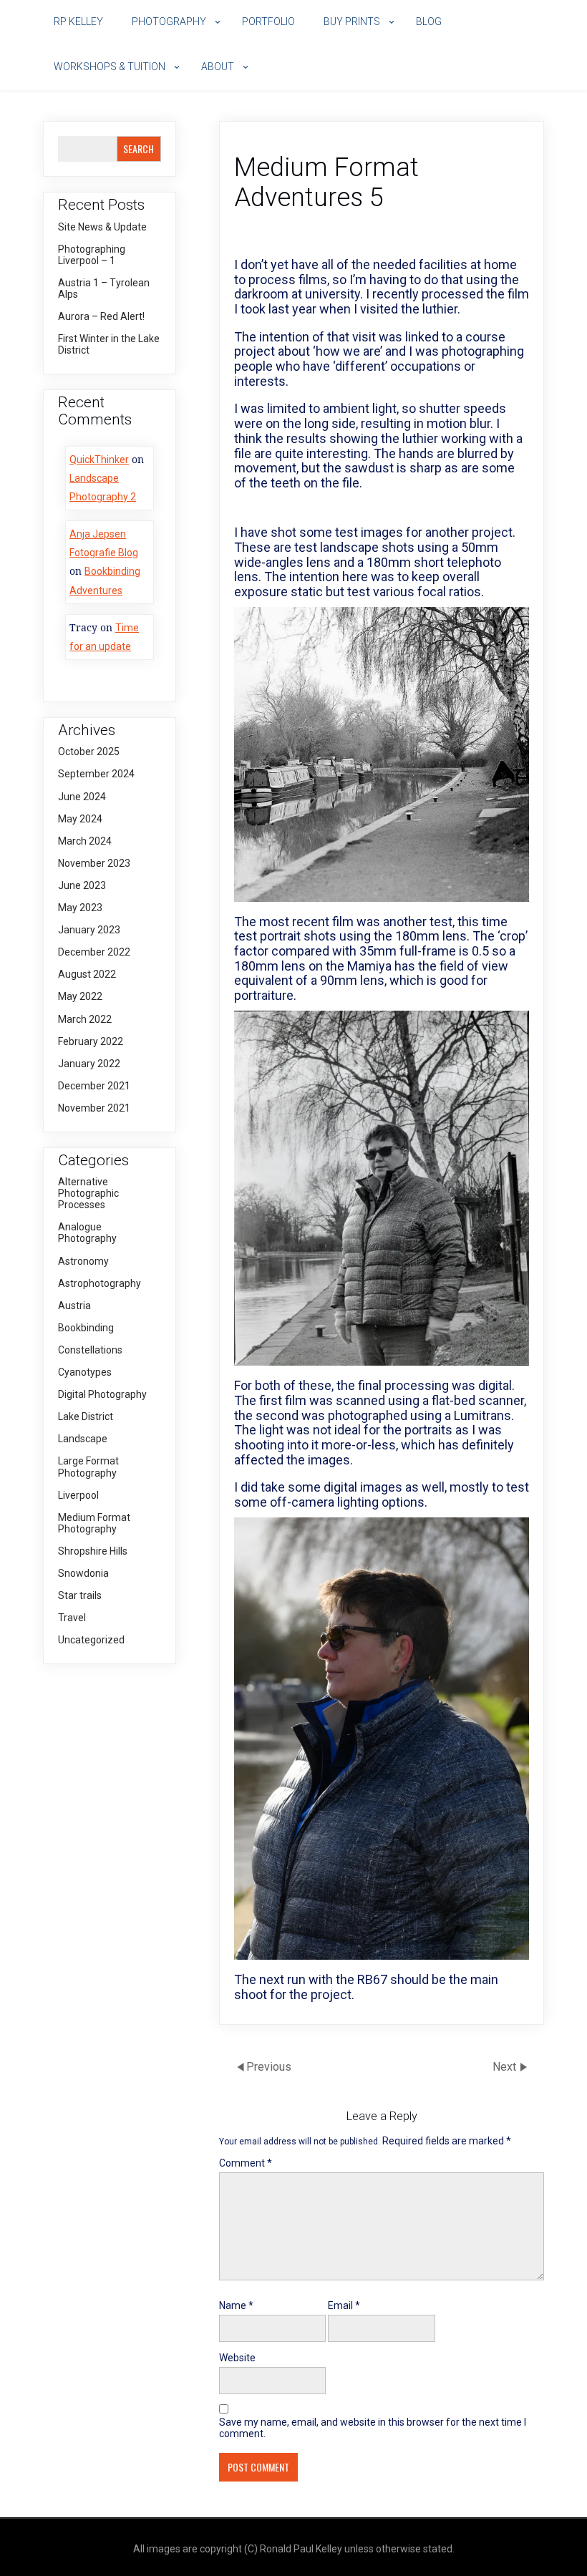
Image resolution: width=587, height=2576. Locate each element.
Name (236, 2305)
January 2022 (89, 1064)
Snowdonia (83, 1573)
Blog (429, 21)
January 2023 (89, 930)
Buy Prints (352, 21)
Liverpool (78, 1495)
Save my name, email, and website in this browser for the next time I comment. (373, 2428)
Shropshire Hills (93, 1551)
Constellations (90, 1350)
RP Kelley (78, 21)
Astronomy (83, 1261)
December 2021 (94, 1086)
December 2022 (94, 952)
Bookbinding (86, 1328)
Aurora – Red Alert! (101, 316)
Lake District (86, 1416)
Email (344, 2305)
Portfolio (268, 21)
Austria (74, 1306)
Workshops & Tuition (110, 67)
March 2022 (85, 1019)
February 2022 (91, 1041)
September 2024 (96, 774)
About (218, 67)
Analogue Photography (87, 1233)
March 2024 (85, 841)
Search (139, 149)
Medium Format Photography (94, 1523)
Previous (269, 2066)
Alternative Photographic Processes (88, 1193)
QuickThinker (99, 460)
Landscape (83, 1439)
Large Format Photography (88, 1467)
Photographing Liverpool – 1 (92, 255)
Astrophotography (100, 1283)
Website (237, 2358)
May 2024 (80, 819)
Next (506, 2066)
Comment (246, 2163)
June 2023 (82, 885)
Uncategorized (91, 1640)
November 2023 (94, 863)
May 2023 (80, 908)
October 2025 (89, 752)
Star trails (80, 1595)
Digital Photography (102, 1394)
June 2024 (82, 797)
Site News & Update (102, 227)
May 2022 (80, 996)
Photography (169, 21)
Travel (72, 1618)
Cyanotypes (85, 1372)
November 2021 (94, 1108)
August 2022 (87, 974)
